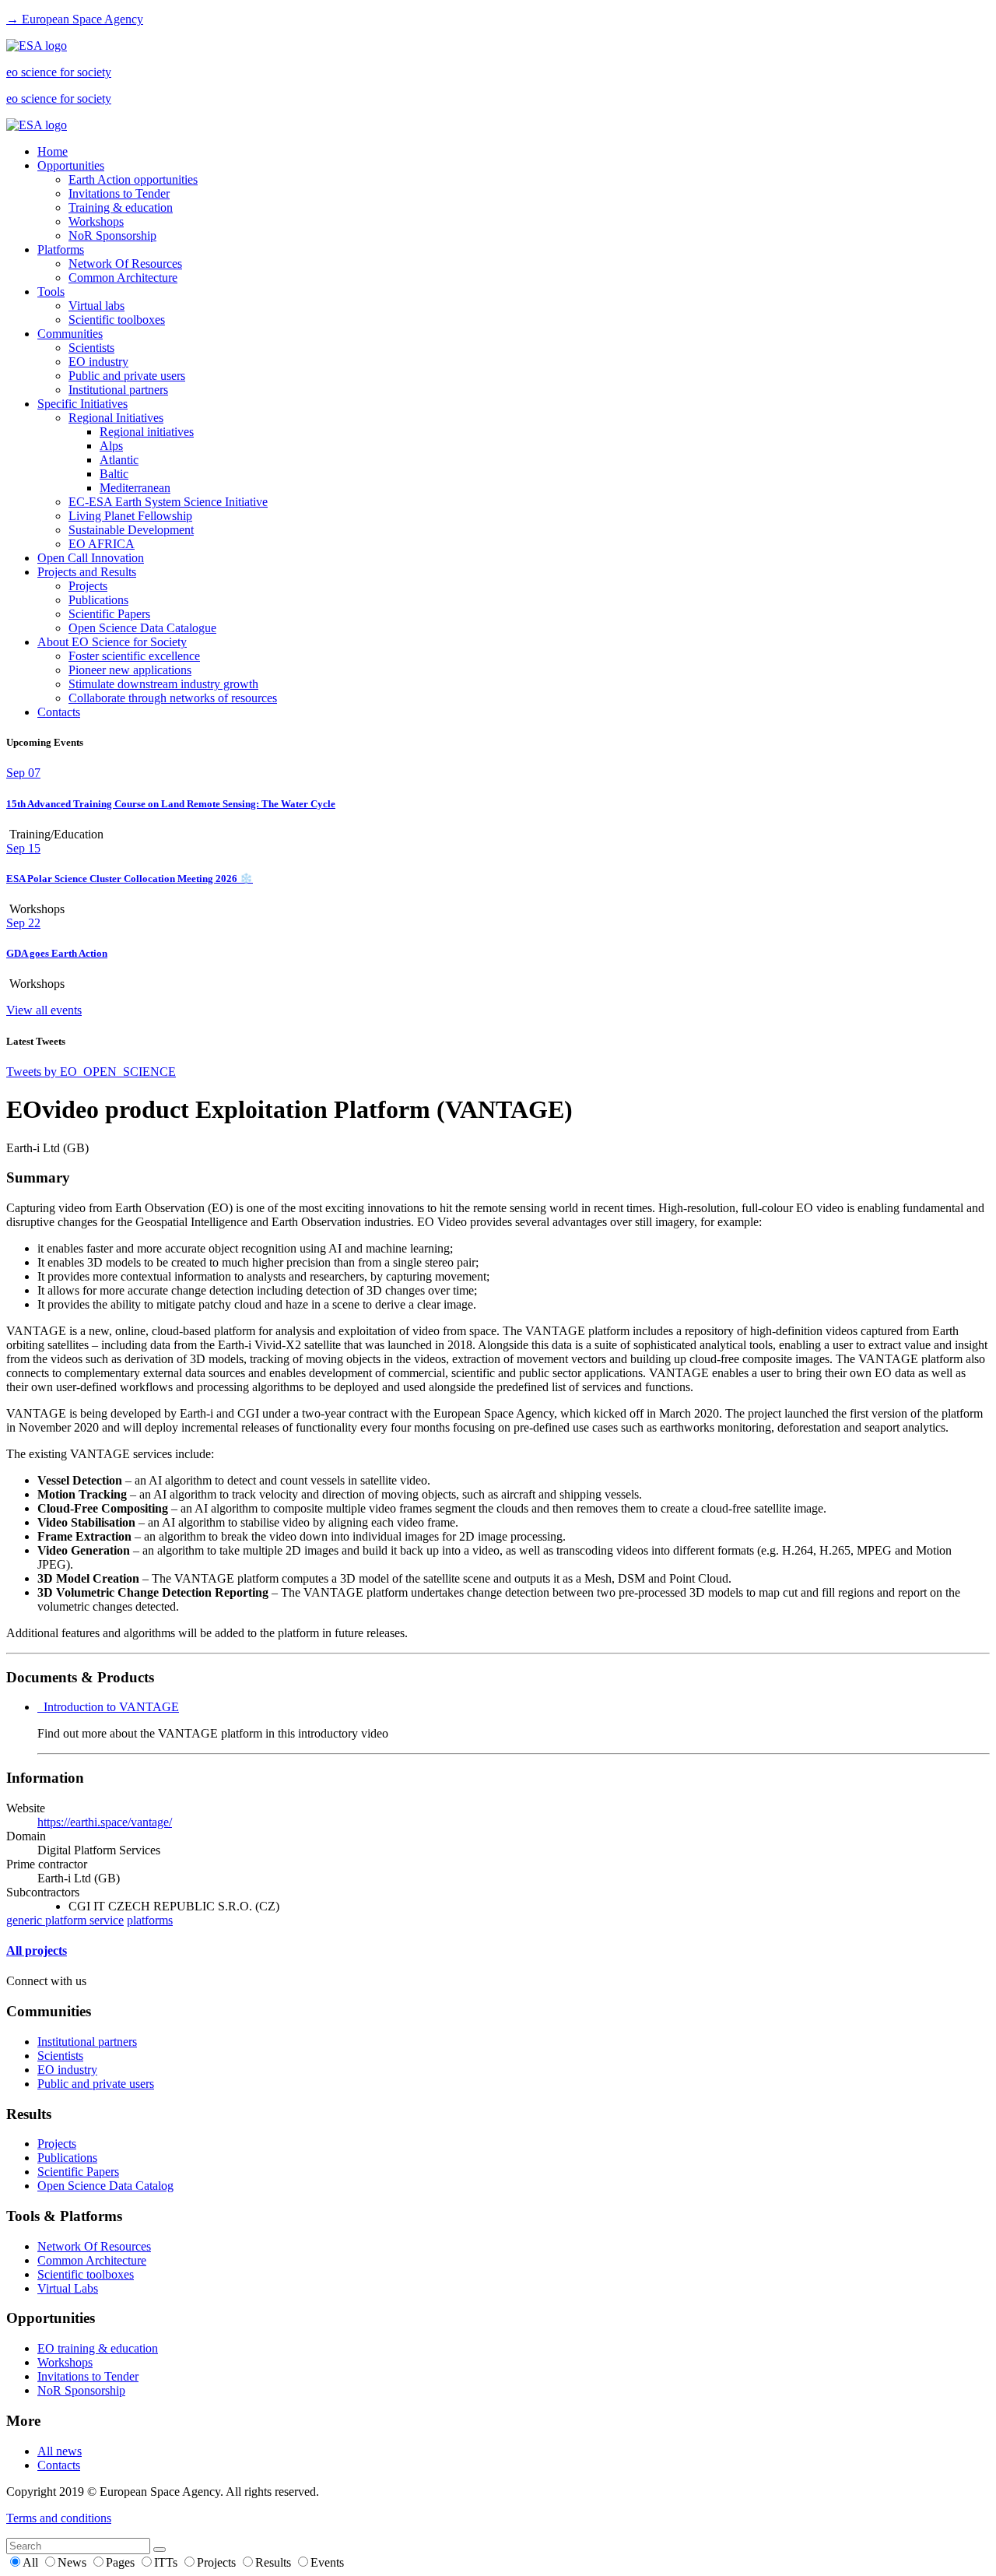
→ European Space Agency (75, 19)
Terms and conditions (59, 2518)
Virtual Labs (68, 2288)
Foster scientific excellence (134, 656)
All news (60, 2451)
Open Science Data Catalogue (142, 628)
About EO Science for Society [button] (112, 642)
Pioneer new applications (130, 670)
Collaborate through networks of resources (173, 698)
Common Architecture (123, 278)
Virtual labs (96, 306)
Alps (111, 446)
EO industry (98, 362)
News (74, 2562)
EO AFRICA (102, 544)
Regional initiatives (147, 432)
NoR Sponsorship (112, 235)
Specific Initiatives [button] (82, 404)
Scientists (91, 348)
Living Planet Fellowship (130, 516)
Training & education (121, 207)
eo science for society (59, 72)
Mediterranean (135, 488)
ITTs (167, 2562)
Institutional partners (118, 390)
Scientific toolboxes (117, 320)
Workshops (96, 221)
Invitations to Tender (119, 193)
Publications (98, 600)
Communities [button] (70, 334)
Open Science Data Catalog (105, 2186)
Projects (88, 586)
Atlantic (119, 460)
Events (327, 2562)
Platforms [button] (61, 250)
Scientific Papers (109, 614)
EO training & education (98, 2348)
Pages (122, 2562)
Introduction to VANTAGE (108, 1707)
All (32, 2562)
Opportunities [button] (71, 165)
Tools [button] (51, 292)
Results (275, 2562)
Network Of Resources (125, 264)
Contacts (59, 712)
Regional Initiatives (116, 418)
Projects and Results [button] (87, 572)
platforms (150, 1920)
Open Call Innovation (91, 558)
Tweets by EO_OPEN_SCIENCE (91, 1072)
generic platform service (65, 1920)
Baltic (114, 474)
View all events (44, 1010)
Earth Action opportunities (133, 179)
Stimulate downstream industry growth (163, 684)
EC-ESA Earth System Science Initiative (168, 502)
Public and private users (127, 376)
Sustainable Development (131, 530)
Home (53, 151)
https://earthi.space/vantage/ (105, 1822)
